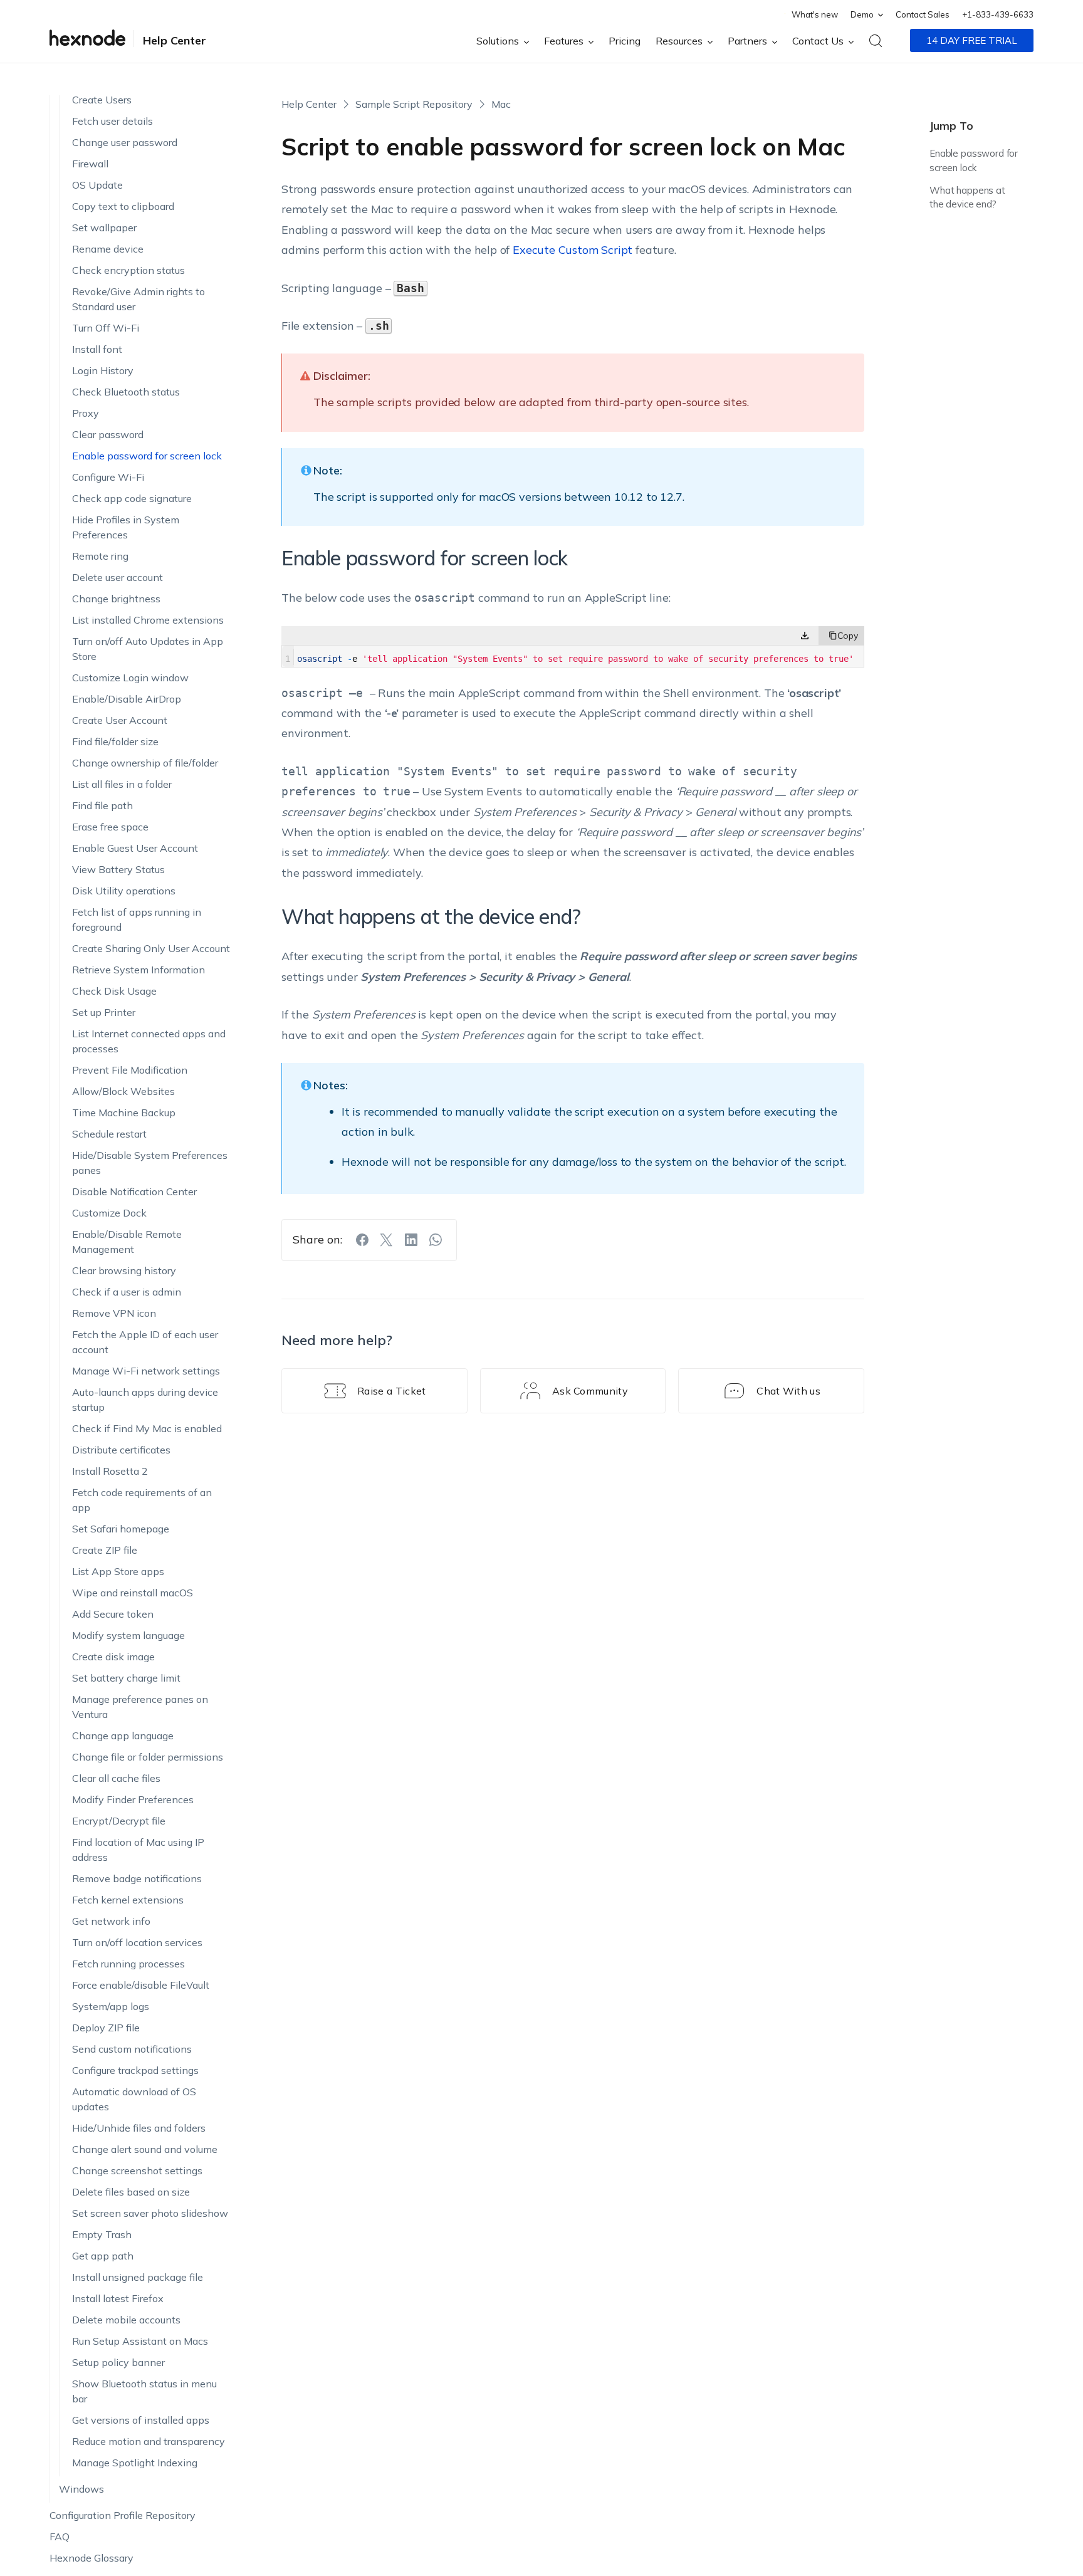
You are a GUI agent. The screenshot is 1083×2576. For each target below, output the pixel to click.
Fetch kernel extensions (128, 1896)
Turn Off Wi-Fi (106, 324)
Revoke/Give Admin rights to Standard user (139, 295)
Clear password (108, 431)
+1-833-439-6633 (998, 14)
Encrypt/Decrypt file (119, 1817)
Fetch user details (112, 117)
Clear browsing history (124, 1267)
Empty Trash (102, 2231)
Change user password (125, 139)
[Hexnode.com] (87, 40)
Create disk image (113, 1653)
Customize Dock (109, 1209)
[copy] (841, 636)
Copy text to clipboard (123, 202)
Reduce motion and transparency (149, 2437)
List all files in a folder (122, 780)
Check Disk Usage (114, 987)
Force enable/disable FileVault (141, 1981)
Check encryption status (128, 266)
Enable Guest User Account (135, 844)
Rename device (108, 245)
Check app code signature (132, 495)
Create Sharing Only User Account (151, 945)
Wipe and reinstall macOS (133, 1589)
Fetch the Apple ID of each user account (145, 1338)
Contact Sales (923, 14)
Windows (81, 2485)
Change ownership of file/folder (145, 759)
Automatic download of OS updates (134, 2095)
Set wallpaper (104, 224)
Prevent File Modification (130, 1066)
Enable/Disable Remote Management (127, 1238)
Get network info (111, 1917)
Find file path (102, 802)
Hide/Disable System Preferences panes (150, 1159)
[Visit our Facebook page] (362, 1240)
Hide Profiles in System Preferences (126, 523)
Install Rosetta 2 (110, 1467)
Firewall (90, 160)
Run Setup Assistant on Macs (140, 2337)
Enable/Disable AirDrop (127, 695)
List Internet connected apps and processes (149, 1037)
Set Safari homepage (121, 1525)
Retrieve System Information (139, 966)
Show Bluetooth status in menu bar (144, 2387)
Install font (97, 345)
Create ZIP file (105, 1546)
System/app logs (111, 2003)
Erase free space (110, 823)
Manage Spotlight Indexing (135, 2459)
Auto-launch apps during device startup (145, 1396)
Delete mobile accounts (126, 2316)
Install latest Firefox (118, 2295)
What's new (815, 14)
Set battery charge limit (126, 1674)
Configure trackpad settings (135, 2066)
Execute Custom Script (573, 250)
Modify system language (128, 1631)
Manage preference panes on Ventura (140, 1703)
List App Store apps (118, 1568)
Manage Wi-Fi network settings (146, 1367)
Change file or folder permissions (148, 1753)
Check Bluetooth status (126, 388)
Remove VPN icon (114, 1309)
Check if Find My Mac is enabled (147, 1425)
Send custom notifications (132, 2045)
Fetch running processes (128, 1960)
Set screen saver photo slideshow (150, 2209)
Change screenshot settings (137, 2167)
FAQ (60, 2533)
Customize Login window (130, 674)
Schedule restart (109, 1130)
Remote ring (100, 552)
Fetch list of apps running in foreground (137, 916)
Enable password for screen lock (147, 452)
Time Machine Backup (124, 1109)
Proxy (86, 409)
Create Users (102, 96)
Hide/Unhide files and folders (139, 2124)
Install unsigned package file (138, 2273)
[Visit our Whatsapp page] (436, 1240)
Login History (103, 367)
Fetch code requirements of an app (142, 1496)
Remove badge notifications (137, 1875)
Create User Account (120, 716)
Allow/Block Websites (123, 1087)
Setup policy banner (118, 2359)
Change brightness (116, 595)
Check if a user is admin (127, 1288)
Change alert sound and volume (145, 2145)
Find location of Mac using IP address (138, 1846)
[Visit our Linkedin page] (411, 1240)
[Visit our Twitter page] (387, 1240)
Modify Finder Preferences (133, 1796)
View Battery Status (118, 866)
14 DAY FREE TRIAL (972, 40)
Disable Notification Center (134, 1188)
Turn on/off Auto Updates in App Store (148, 645)
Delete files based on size (131, 2188)
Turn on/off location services (137, 1939)
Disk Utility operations (124, 887)
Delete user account (118, 573)
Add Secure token (113, 1610)
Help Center (175, 40)
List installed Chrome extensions (148, 616)
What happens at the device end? (967, 197)
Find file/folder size (115, 738)
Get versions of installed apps (141, 2416)
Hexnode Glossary (92, 2554)
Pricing (625, 41)
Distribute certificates (121, 1446)
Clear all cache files (116, 1774)
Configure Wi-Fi (108, 473)
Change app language (123, 1732)
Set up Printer (104, 1008)
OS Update (97, 181)
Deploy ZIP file (106, 2024)
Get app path (103, 2252)
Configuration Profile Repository (123, 2511)
